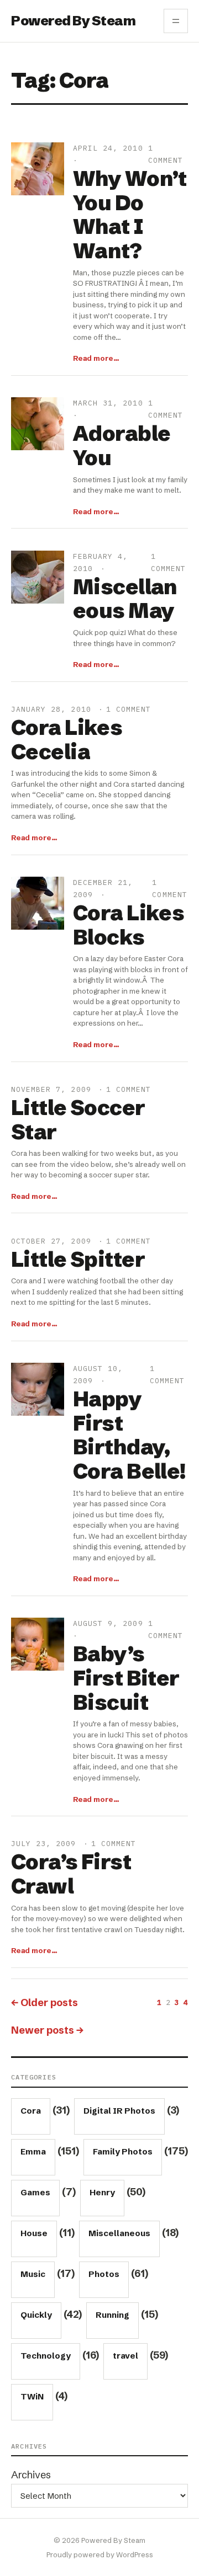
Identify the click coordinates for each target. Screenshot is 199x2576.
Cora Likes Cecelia (67, 740)
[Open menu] (176, 21)
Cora (31, 2111)
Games (35, 2192)
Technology (46, 2356)
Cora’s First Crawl (71, 1874)
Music (33, 2274)
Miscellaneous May (125, 599)
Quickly (36, 2315)
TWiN (32, 2396)
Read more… (96, 358)
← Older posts (44, 2002)
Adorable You (122, 446)
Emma (33, 2151)
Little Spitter (78, 1260)
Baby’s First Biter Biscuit (126, 1678)
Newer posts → (47, 2030)
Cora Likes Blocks (129, 925)
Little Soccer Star (78, 1120)
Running (112, 2315)
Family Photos (123, 2151)
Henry (102, 2192)
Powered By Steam (73, 21)
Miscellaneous (119, 2233)
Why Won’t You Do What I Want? (130, 215)
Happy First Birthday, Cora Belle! (129, 1435)
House (34, 2233)
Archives (31, 2475)
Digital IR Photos (119, 2111)
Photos (104, 2274)
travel (125, 2356)
